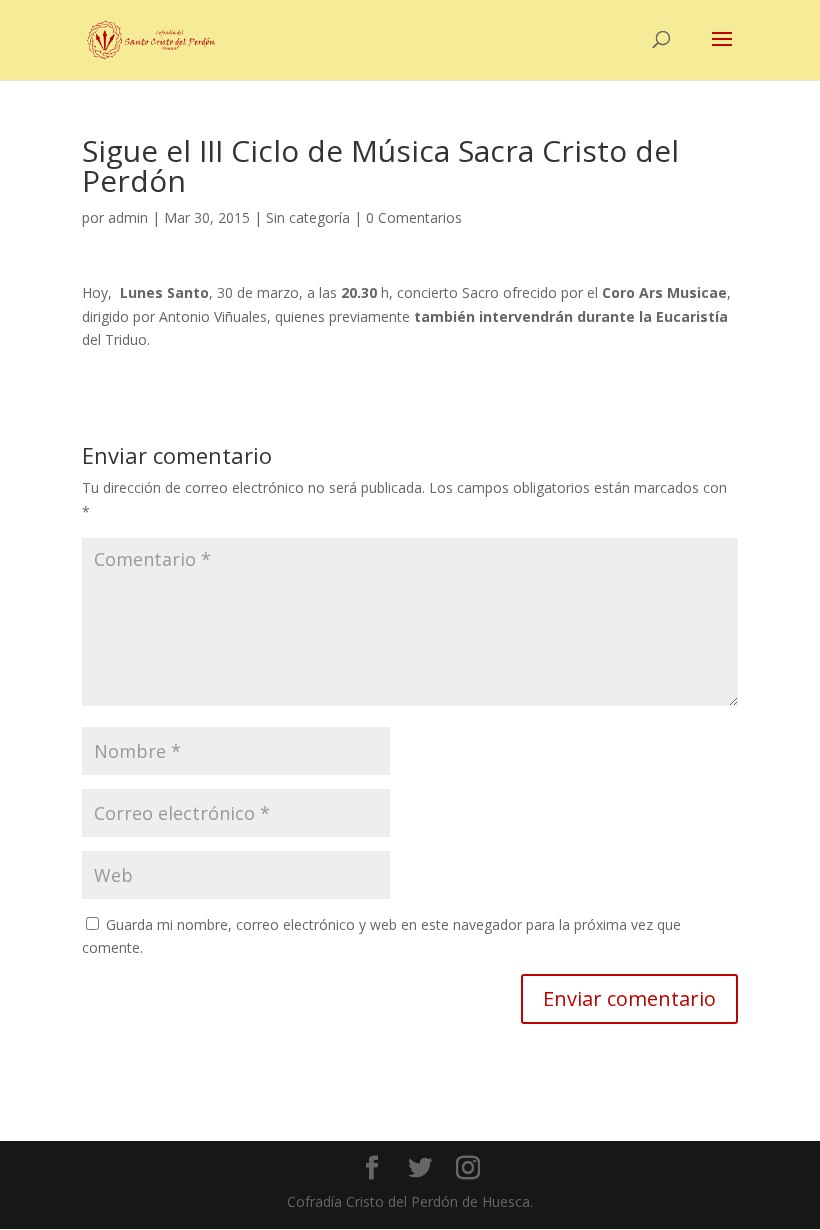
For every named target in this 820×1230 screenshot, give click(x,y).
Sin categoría (308, 217)
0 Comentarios (414, 217)
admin (128, 217)
